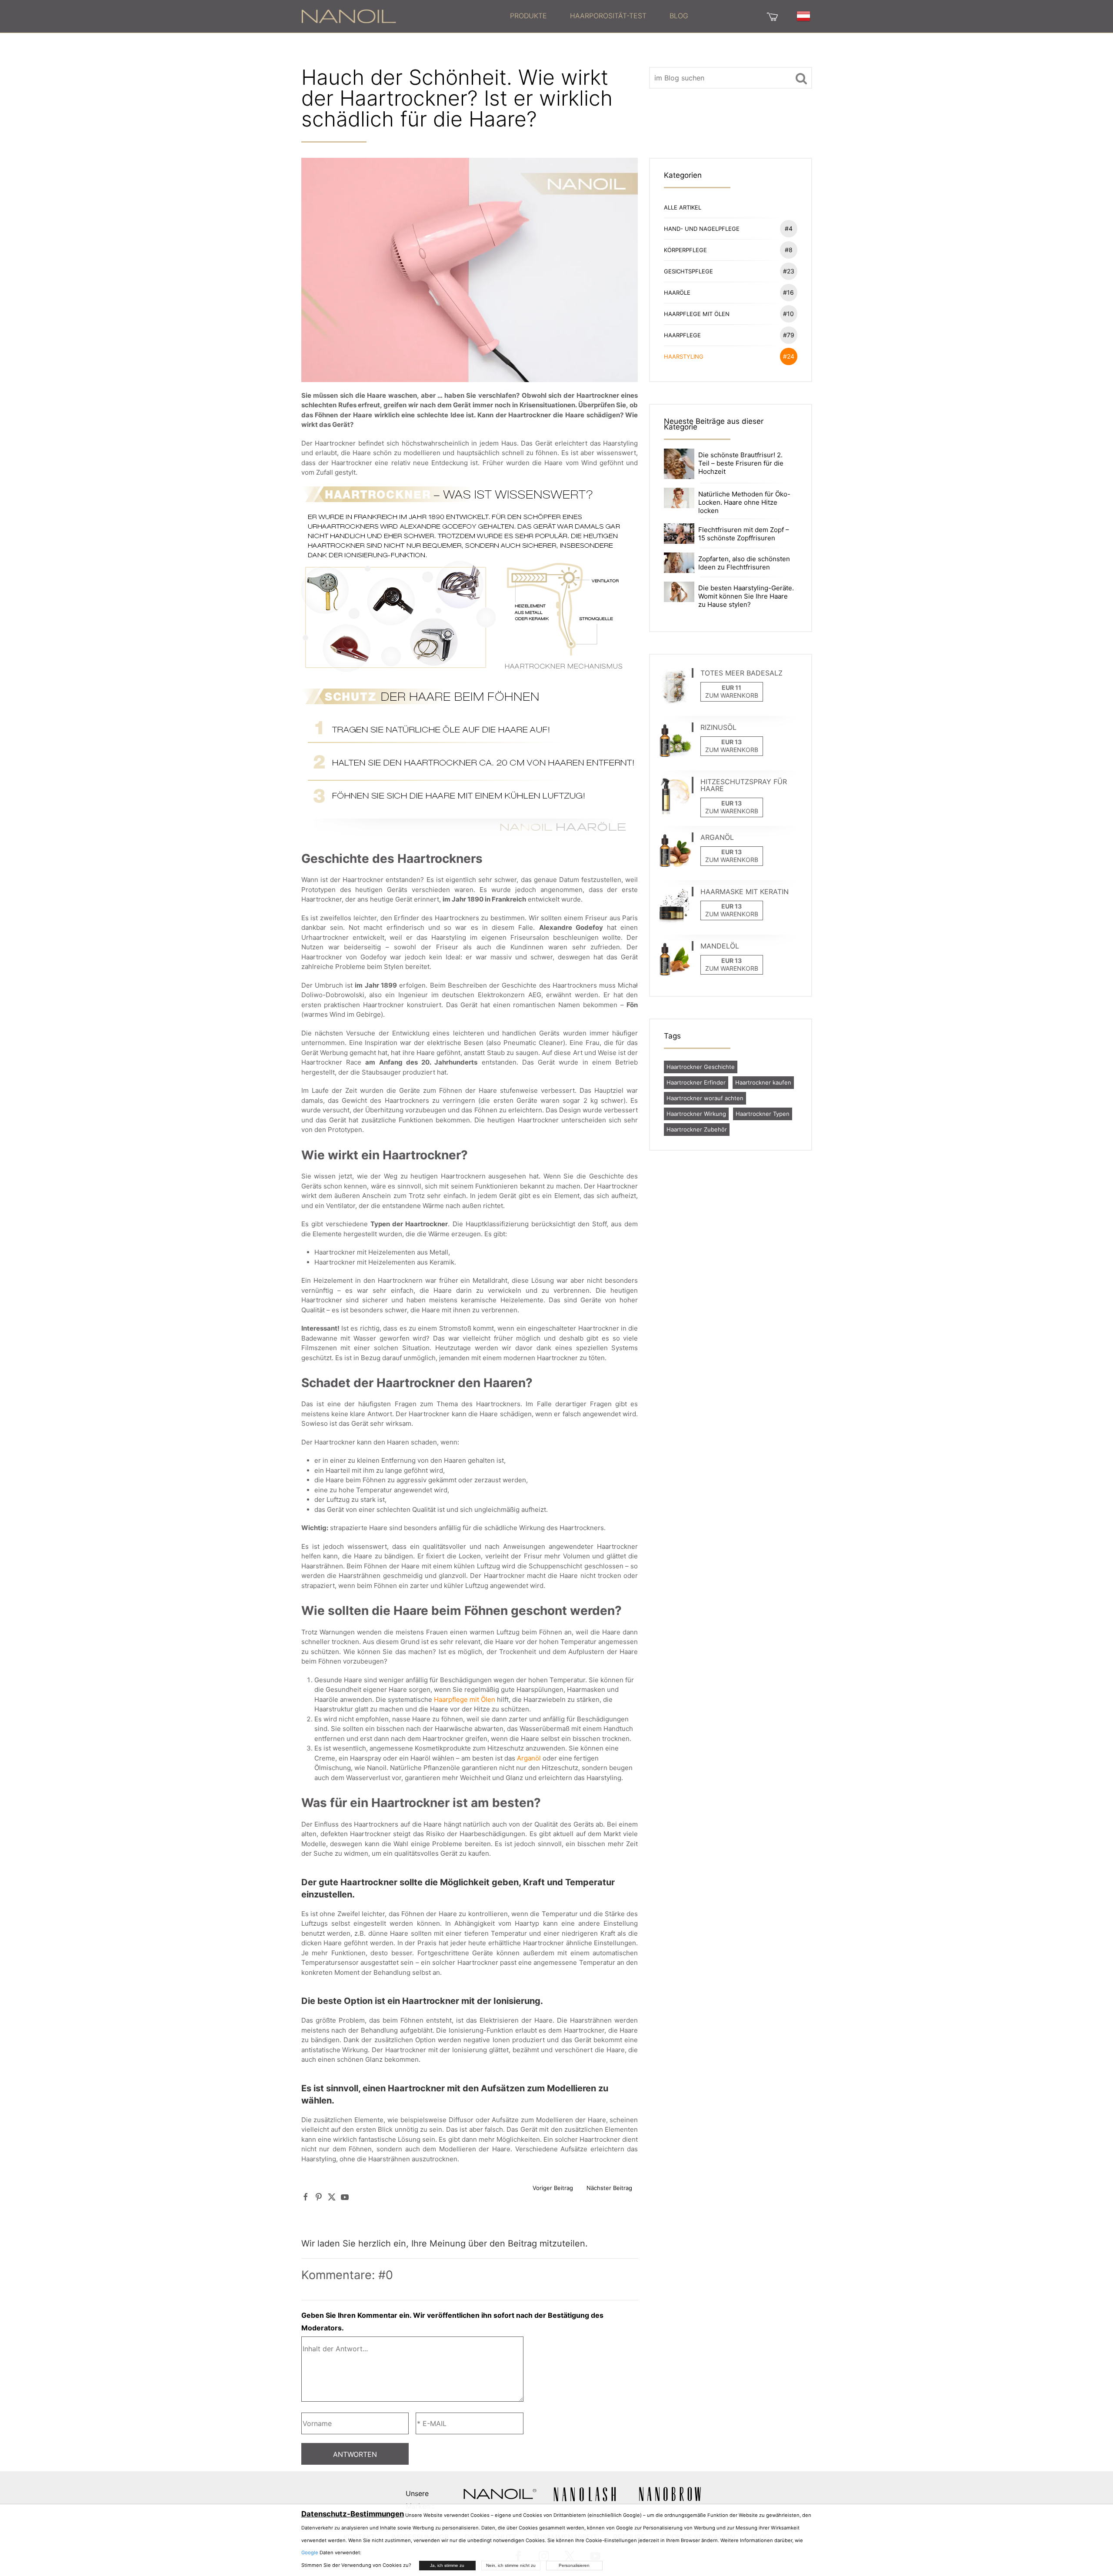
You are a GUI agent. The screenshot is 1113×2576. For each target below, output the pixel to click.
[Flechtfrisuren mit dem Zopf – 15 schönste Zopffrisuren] (679, 533)
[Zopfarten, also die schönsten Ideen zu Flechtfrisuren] (679, 562)
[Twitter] (332, 2197)
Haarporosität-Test (608, 16)
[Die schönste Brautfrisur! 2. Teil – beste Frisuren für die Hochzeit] (679, 463)
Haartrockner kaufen (763, 1082)
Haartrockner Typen (763, 1114)
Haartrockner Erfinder (696, 1082)
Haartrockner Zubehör (697, 1129)
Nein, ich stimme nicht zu (511, 2565)
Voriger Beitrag (553, 2188)
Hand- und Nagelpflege (728, 228)
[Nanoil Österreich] (349, 16)
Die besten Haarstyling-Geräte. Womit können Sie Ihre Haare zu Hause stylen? (746, 596)
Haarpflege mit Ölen (465, 1699)
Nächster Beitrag (609, 2188)
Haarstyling (729, 356)
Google (310, 2553)
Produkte (528, 16)
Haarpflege (729, 335)
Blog (679, 16)
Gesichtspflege (729, 271)
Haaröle (729, 292)
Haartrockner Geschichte (701, 1067)
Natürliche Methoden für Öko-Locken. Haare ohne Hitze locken (744, 502)
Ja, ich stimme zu (447, 2565)
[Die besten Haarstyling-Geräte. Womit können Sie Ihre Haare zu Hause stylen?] (679, 591)
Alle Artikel (683, 207)
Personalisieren (574, 2565)
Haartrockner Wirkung (696, 1114)
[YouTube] (345, 2197)
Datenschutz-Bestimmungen (353, 2514)
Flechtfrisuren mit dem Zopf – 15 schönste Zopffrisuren (744, 534)
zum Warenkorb (732, 695)
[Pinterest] (319, 2197)
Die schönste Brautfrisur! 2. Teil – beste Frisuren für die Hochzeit (741, 463)
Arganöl (529, 1758)
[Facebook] (306, 2197)
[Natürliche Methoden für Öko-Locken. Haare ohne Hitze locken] (679, 498)
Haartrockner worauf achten (705, 1098)
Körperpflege (728, 250)
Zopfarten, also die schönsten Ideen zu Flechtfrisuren (744, 563)
